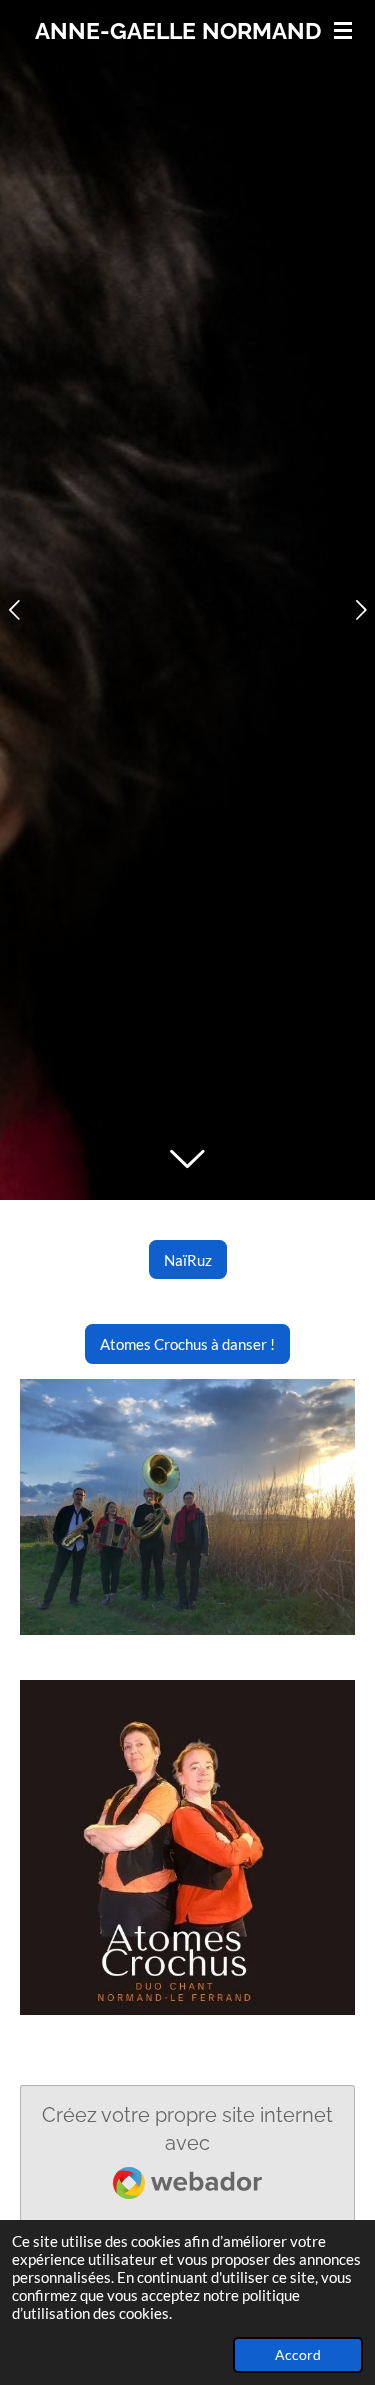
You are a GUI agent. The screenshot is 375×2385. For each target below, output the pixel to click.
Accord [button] (298, 2355)
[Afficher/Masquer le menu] (343, 30)
